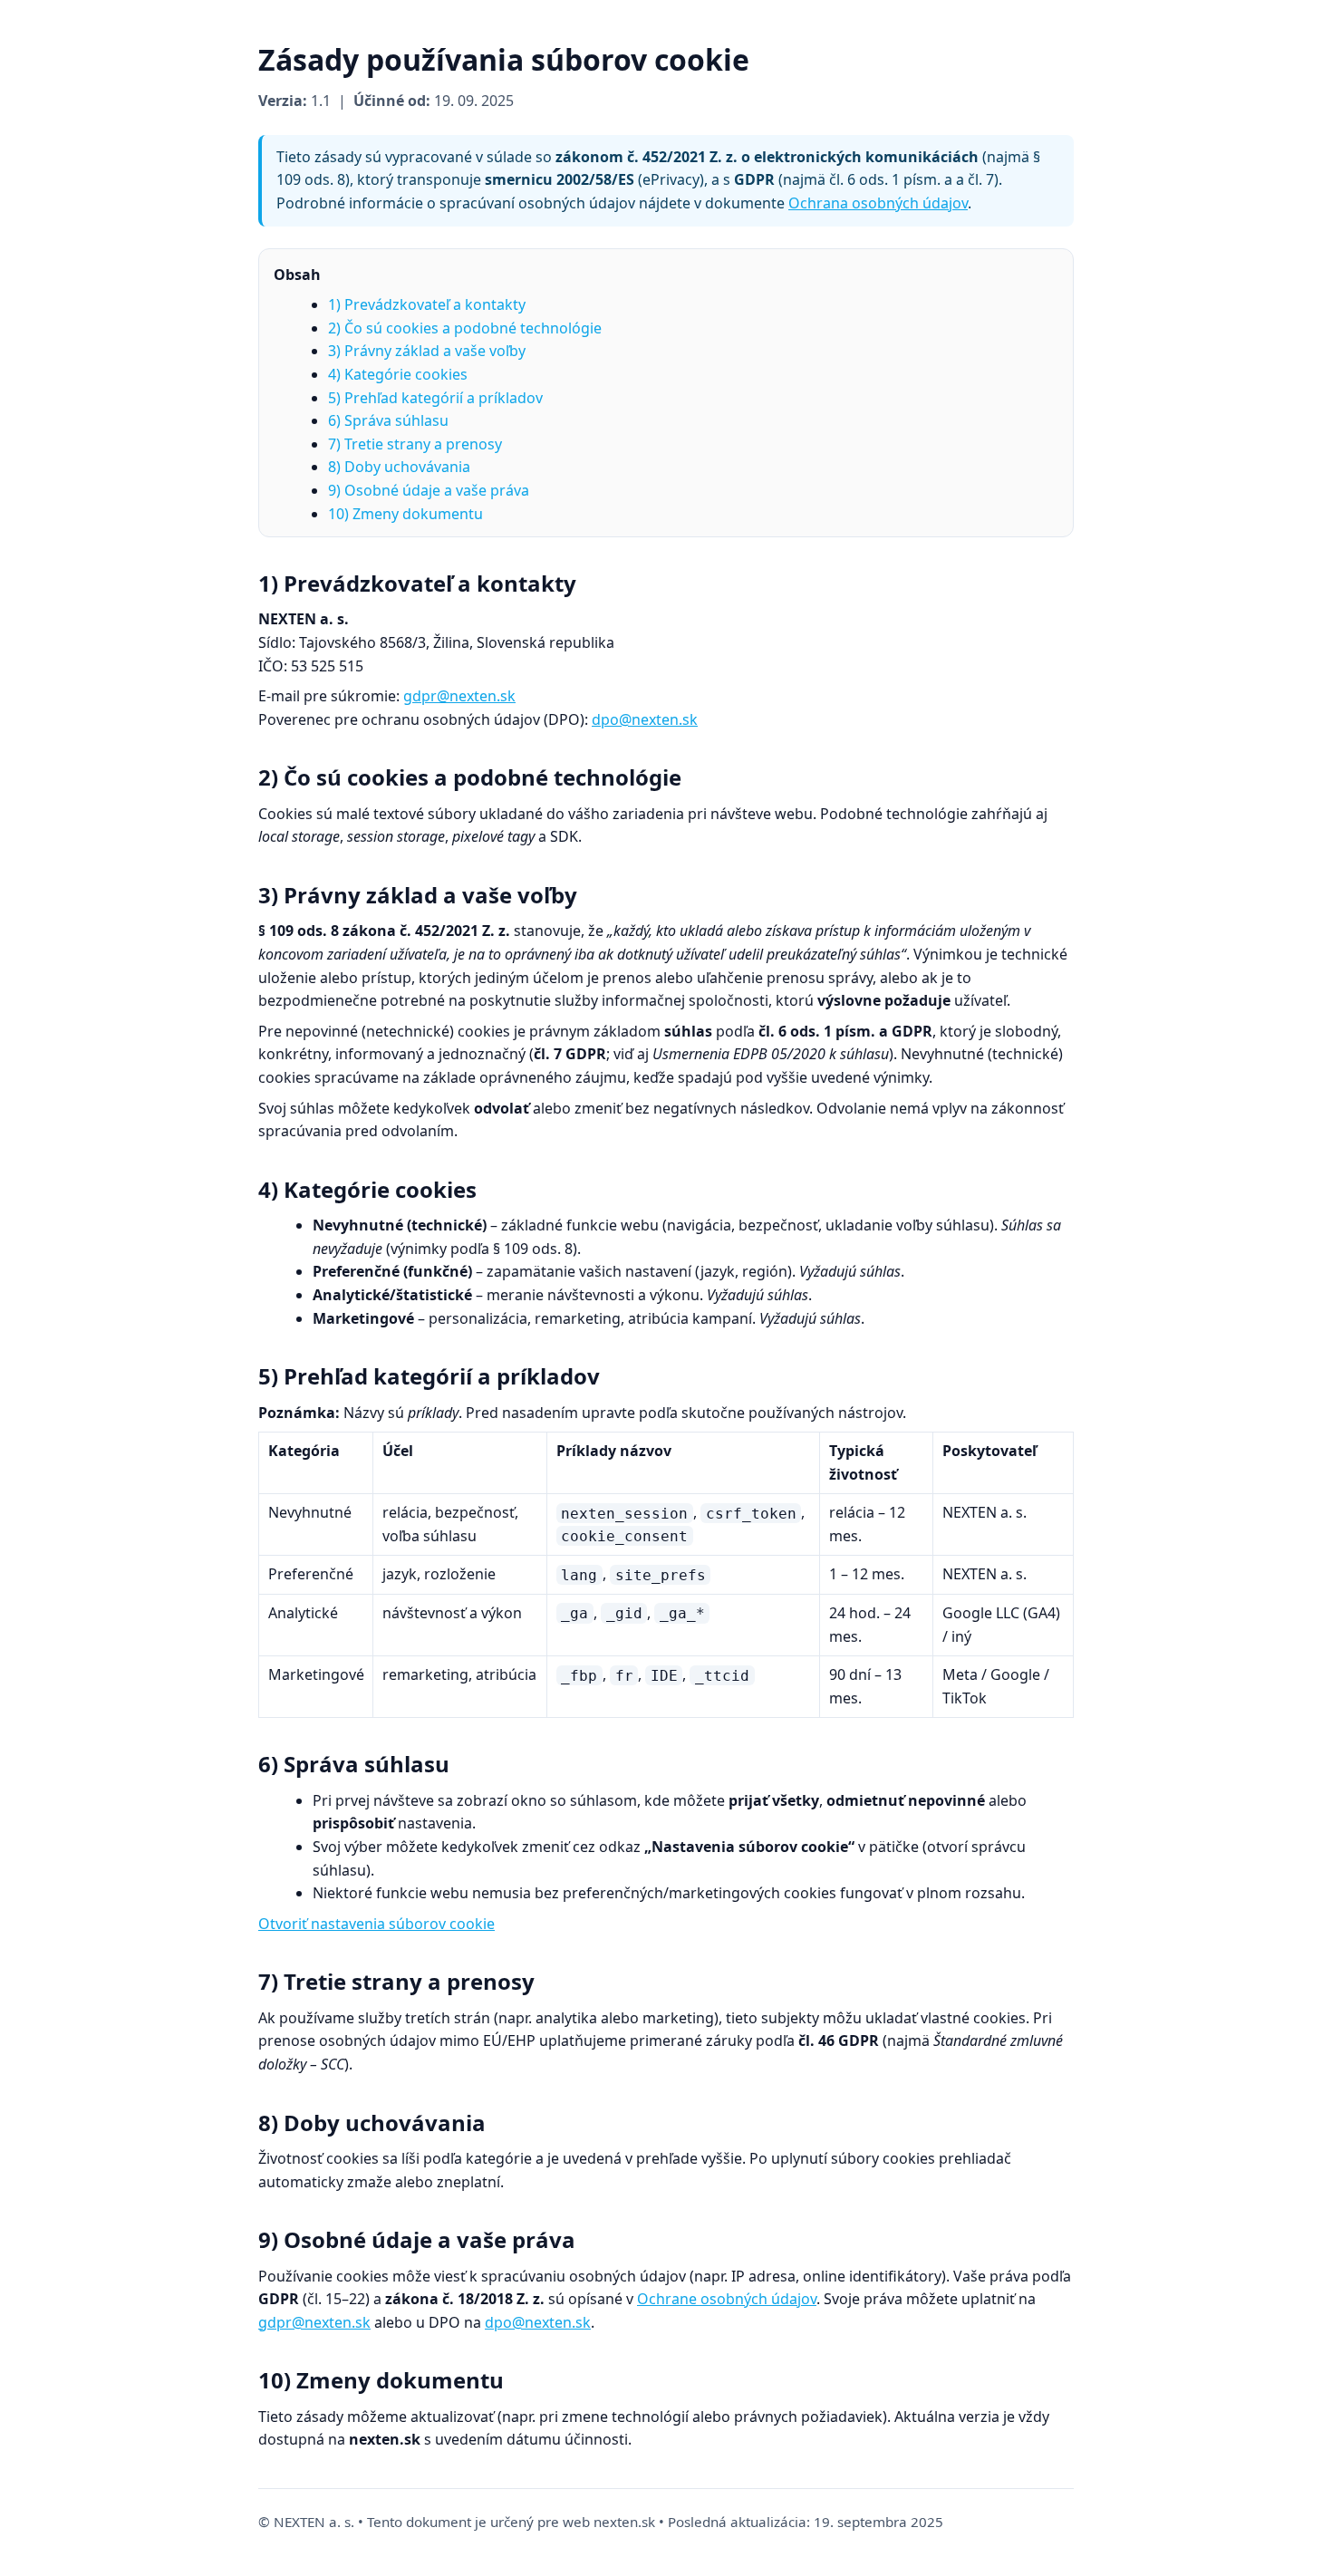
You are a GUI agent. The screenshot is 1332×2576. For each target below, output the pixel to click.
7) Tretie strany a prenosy (415, 444)
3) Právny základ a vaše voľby (427, 351)
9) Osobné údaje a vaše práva (429, 490)
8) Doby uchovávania (399, 467)
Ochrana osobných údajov (878, 203)
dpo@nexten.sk (645, 719)
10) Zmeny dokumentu (405, 514)
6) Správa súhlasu (388, 420)
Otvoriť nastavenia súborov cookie (376, 1924)
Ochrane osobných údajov (727, 2299)
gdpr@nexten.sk (459, 696)
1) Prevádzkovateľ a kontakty (427, 304)
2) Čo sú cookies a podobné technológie (465, 328)
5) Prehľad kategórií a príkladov (435, 398)
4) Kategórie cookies (398, 374)
